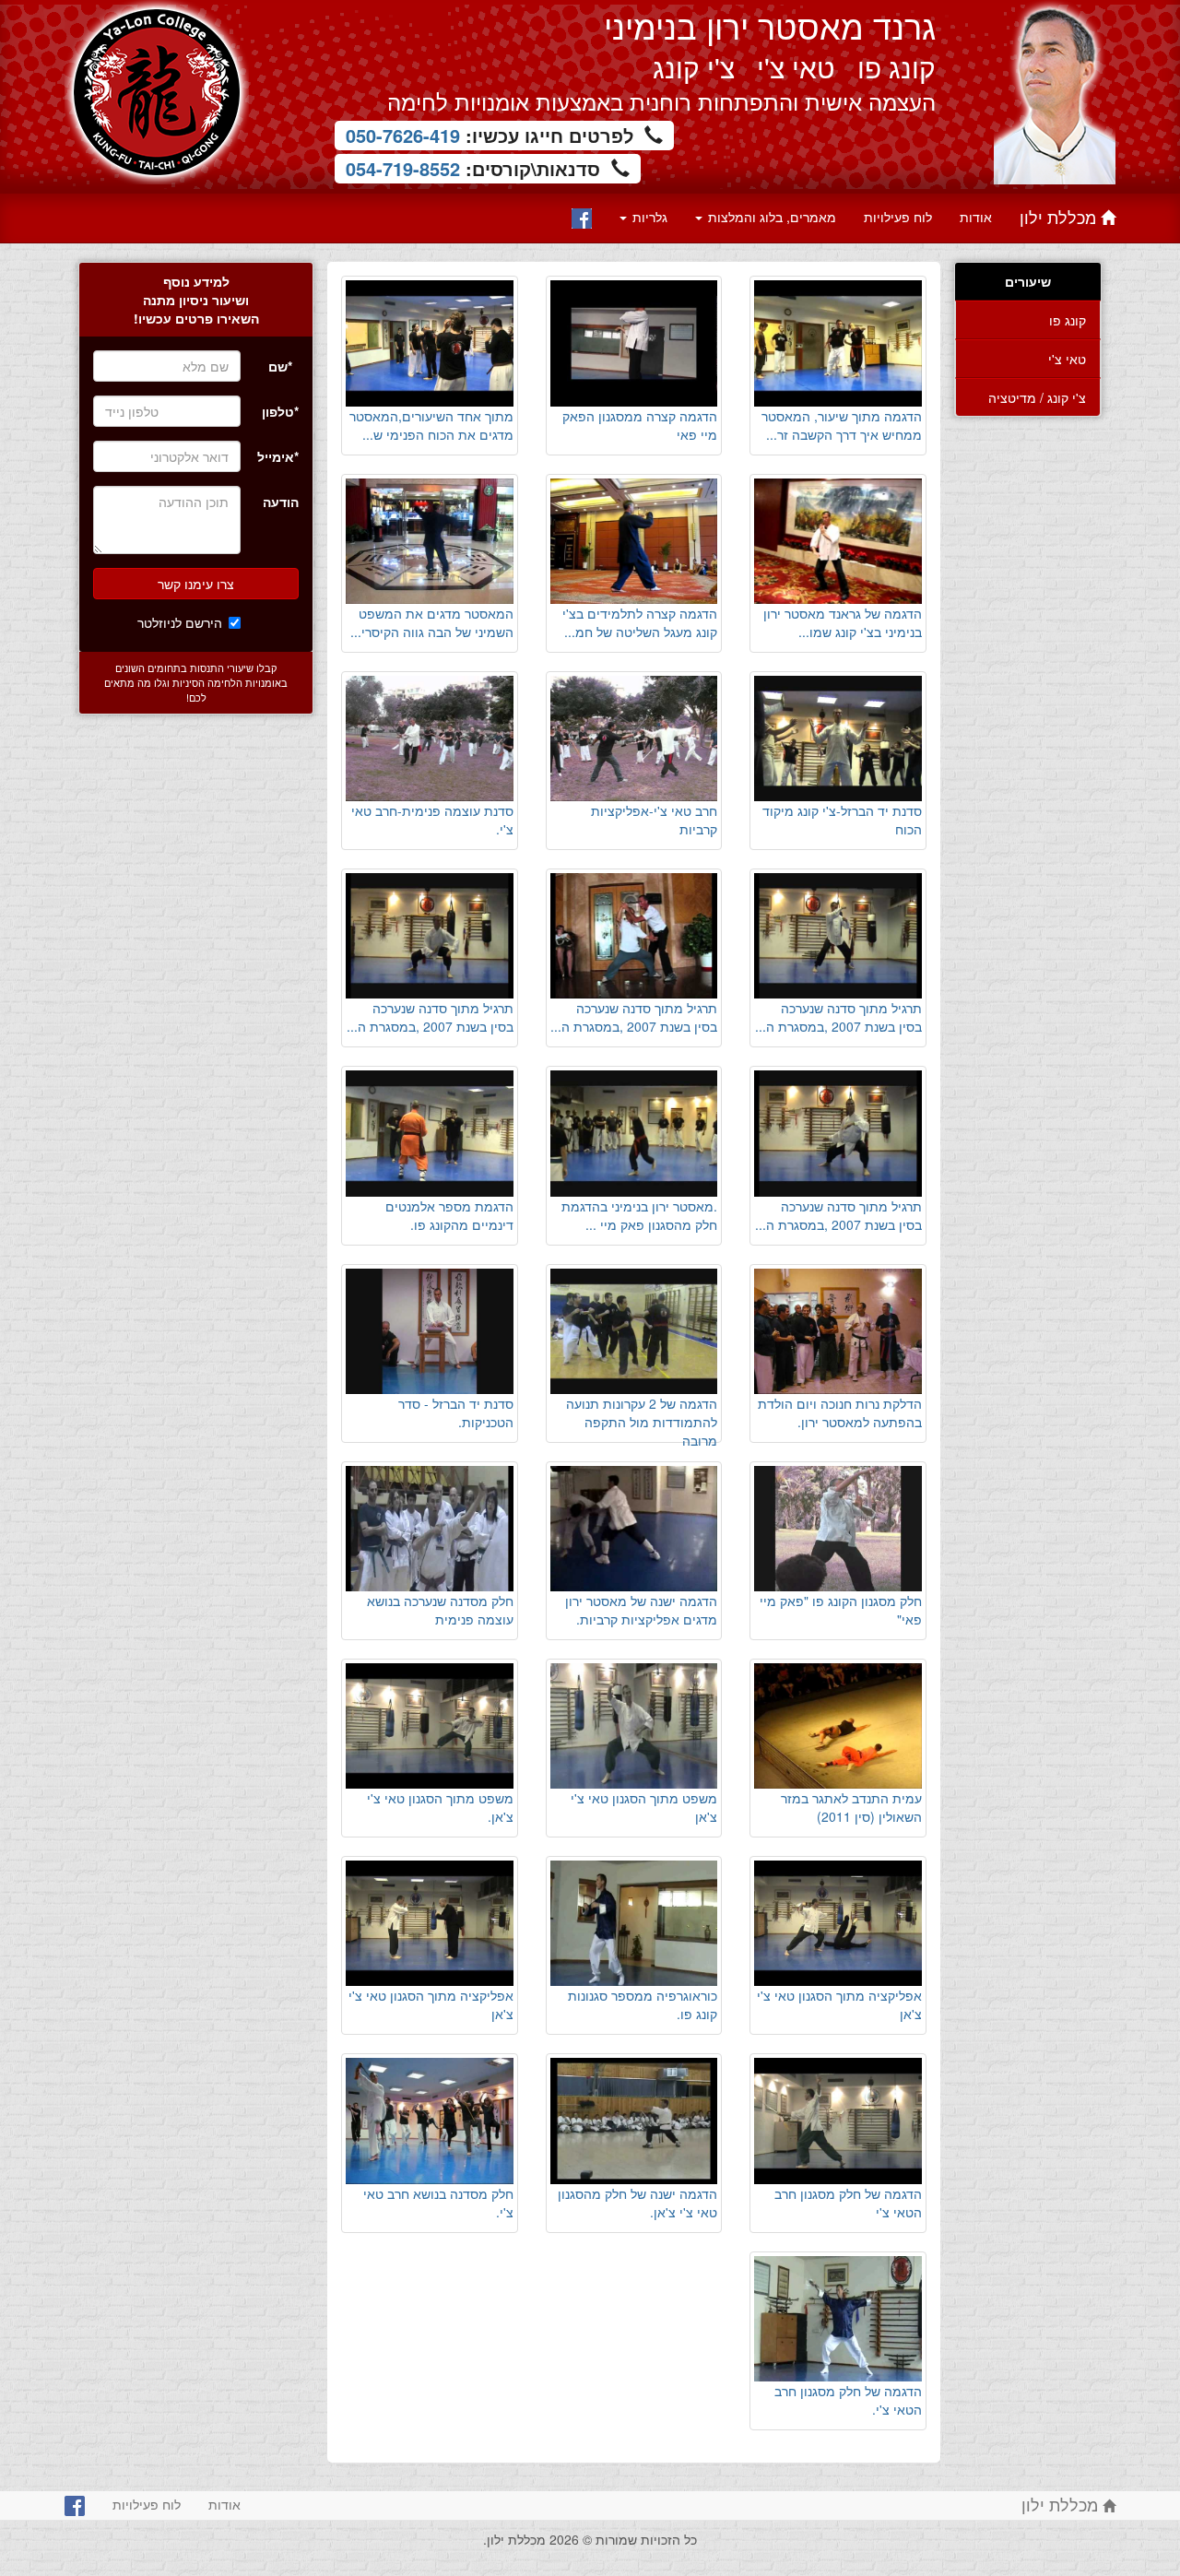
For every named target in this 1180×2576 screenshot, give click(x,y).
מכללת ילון (1060, 217)
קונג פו (1068, 320)
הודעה (281, 502)
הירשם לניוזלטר (180, 622)
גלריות (648, 217)
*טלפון (280, 411)
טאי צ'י (1067, 359)
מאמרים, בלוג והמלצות (770, 217)
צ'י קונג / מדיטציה (1037, 397)
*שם (280, 366)
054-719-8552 (403, 168)
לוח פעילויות (898, 217)
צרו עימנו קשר (196, 584)
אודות (976, 217)
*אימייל (278, 456)
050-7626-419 (403, 135)
